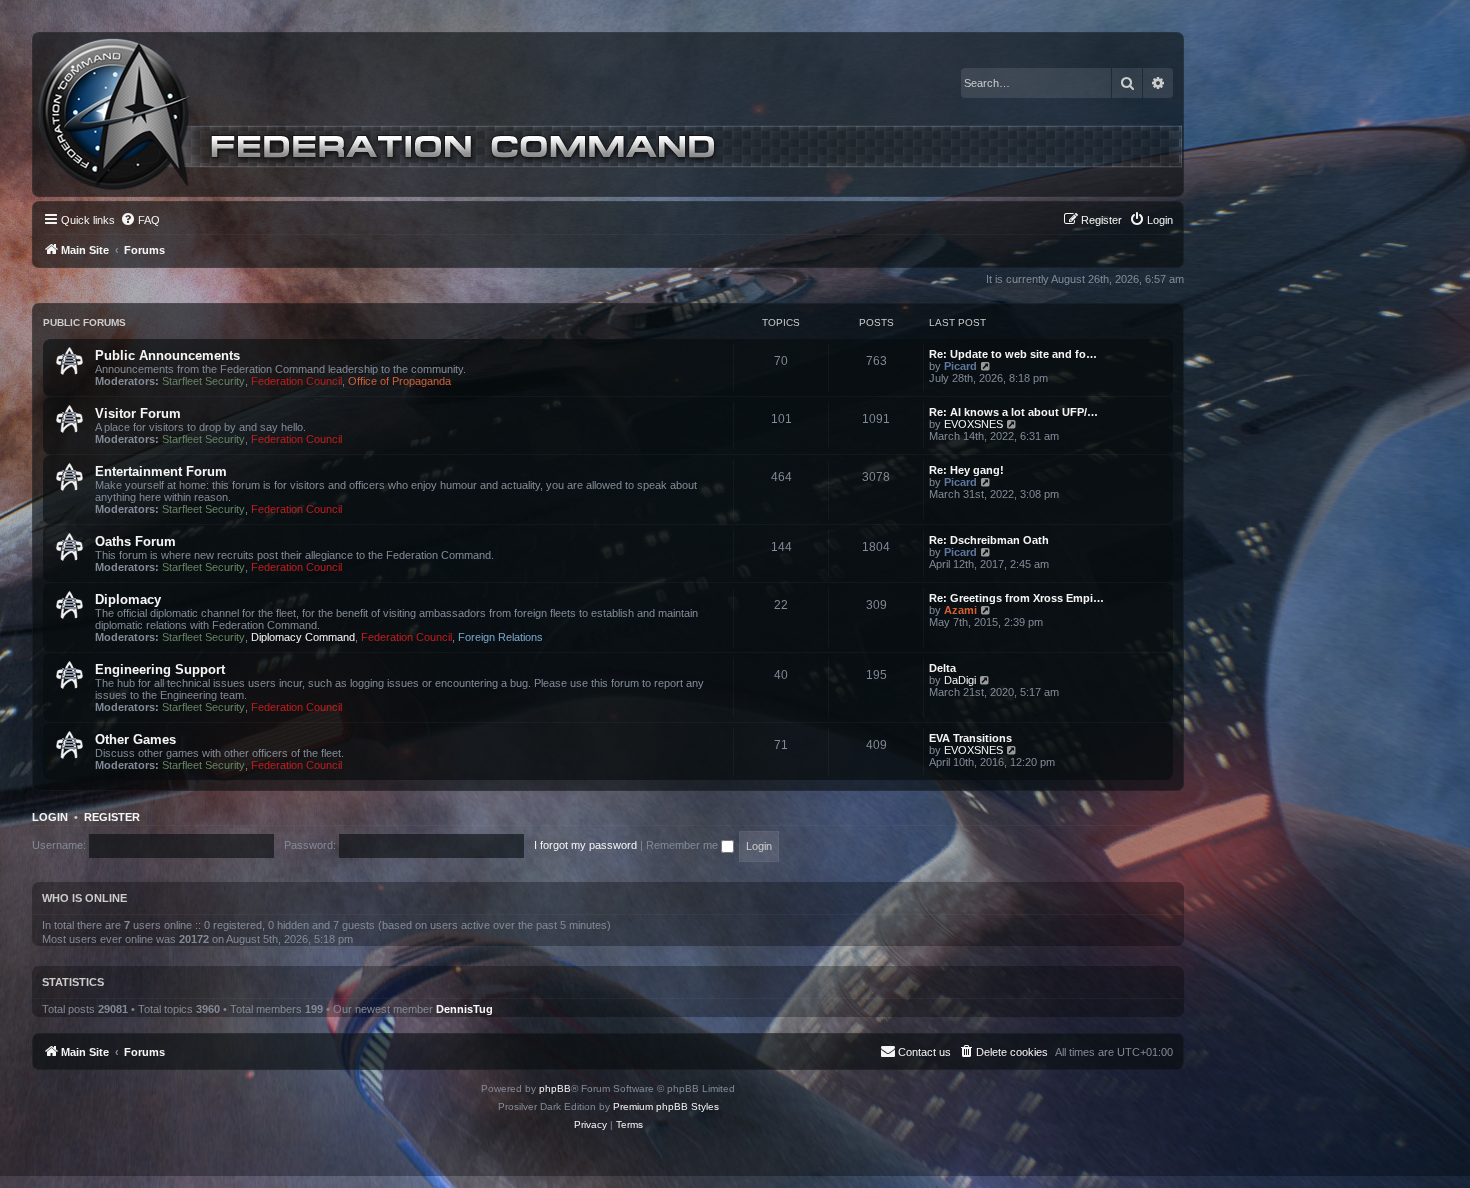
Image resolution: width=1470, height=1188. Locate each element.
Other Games (135, 739)
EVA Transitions (970, 738)
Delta (942, 668)
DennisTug (464, 1009)
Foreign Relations (500, 637)
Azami (960, 610)
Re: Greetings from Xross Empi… (1016, 598)
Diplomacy (128, 599)
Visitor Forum (138, 413)
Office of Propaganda (399, 381)
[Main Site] (610, 114)
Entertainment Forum (161, 471)
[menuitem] (140, 220)
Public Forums (84, 322)
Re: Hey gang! (966, 470)
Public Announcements (167, 355)
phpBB (555, 1088)
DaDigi (960, 680)
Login (50, 817)
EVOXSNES (973, 424)
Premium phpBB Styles (666, 1106)
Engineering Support (160, 669)
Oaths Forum (135, 541)
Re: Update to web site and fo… (1013, 354)
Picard (960, 366)
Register (112, 817)
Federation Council (296, 381)
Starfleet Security (203, 381)
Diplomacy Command (303, 637)
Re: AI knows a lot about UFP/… (1013, 412)
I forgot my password (585, 845)
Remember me (683, 845)
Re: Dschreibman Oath (989, 540)
